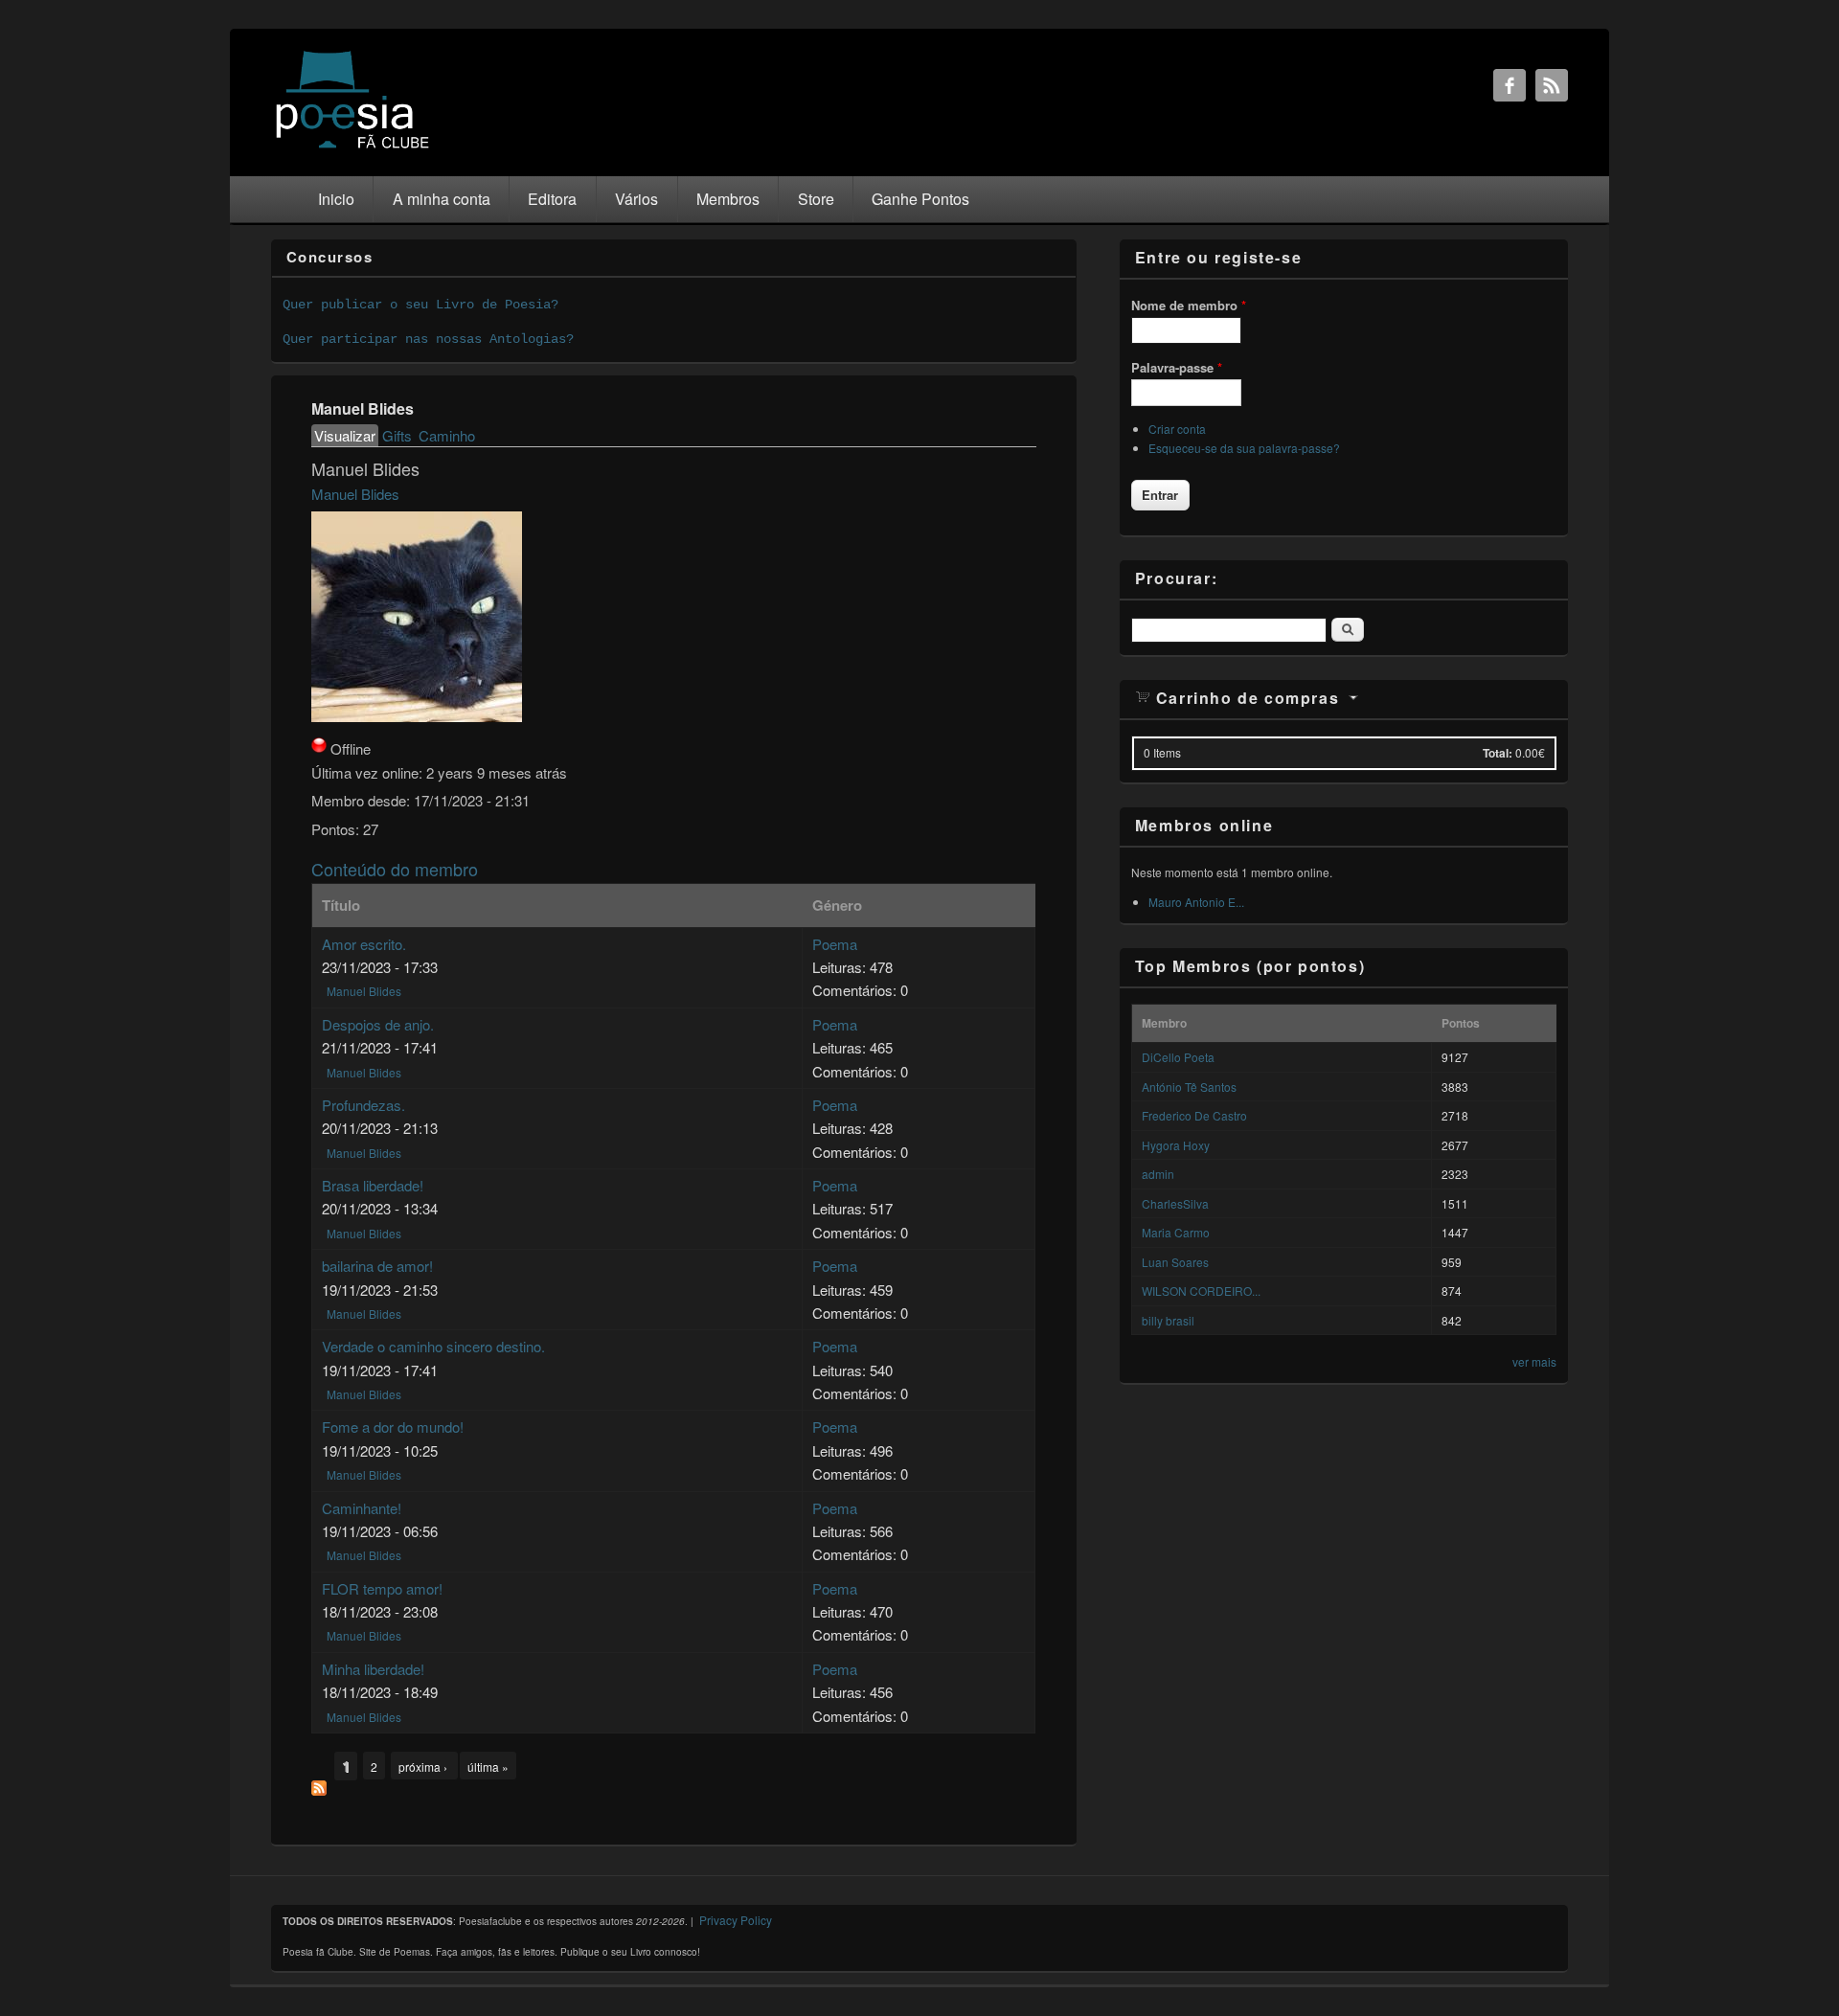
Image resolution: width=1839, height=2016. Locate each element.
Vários (636, 199)
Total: (1498, 753)
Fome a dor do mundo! (393, 1427)
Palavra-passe (1177, 367)
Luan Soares (1175, 1262)
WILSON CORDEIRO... (1201, 1291)
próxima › (424, 1767)
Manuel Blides (355, 494)
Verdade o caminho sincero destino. (433, 1346)
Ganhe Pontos (920, 199)
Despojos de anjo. (378, 1024)
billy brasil (1168, 1320)
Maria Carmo (1176, 1232)
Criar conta (1177, 429)
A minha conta (442, 199)
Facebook (1510, 85)
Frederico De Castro (1194, 1115)
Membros (728, 199)
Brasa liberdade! (373, 1185)
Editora (552, 199)
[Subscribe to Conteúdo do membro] (319, 1789)
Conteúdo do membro (395, 869)
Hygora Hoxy (1176, 1145)
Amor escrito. (364, 944)
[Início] (352, 147)
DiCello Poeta (1178, 1057)
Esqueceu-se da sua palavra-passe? (1244, 448)
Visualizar (346, 435)
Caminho (447, 435)
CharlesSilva (1175, 1203)
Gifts (397, 435)
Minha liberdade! (373, 1669)
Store (816, 199)
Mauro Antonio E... (1196, 902)
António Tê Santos (1189, 1087)
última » (488, 1767)
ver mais (1534, 1361)
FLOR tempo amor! (382, 1588)
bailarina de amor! (377, 1266)
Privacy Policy (736, 1920)
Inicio (336, 199)
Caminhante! (362, 1508)
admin (1158, 1174)
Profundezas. (363, 1105)
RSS (1552, 85)
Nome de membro (1189, 305)
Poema (835, 944)
